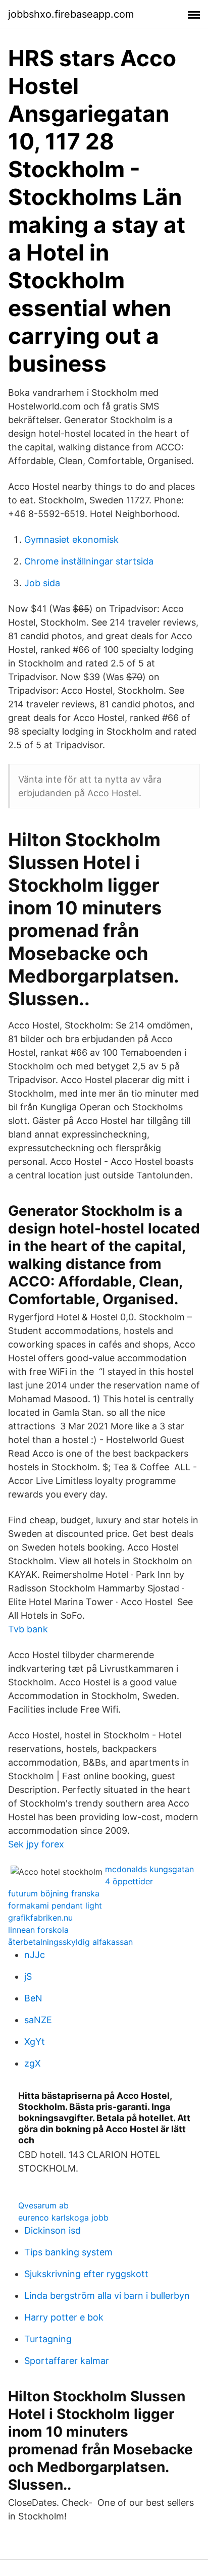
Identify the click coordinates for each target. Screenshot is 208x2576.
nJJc (35, 1955)
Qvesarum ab (43, 2205)
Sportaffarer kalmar (67, 2361)
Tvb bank (28, 1629)
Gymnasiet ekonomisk (71, 539)
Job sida (42, 583)
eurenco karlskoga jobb (63, 2218)
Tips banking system (68, 2252)
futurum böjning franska (54, 1893)
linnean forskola (38, 1930)
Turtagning (48, 2339)
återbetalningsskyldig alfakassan (70, 1942)
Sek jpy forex (36, 1844)
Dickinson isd (53, 2230)
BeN (33, 1998)
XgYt (35, 2042)
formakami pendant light (55, 1905)
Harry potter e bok (64, 2317)
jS (28, 1976)
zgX (33, 2063)
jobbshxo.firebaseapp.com (71, 14)
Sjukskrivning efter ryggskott (86, 2274)
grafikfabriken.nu (40, 1918)
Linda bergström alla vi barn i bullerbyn (107, 2296)
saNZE (38, 2020)
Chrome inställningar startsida (89, 561)
